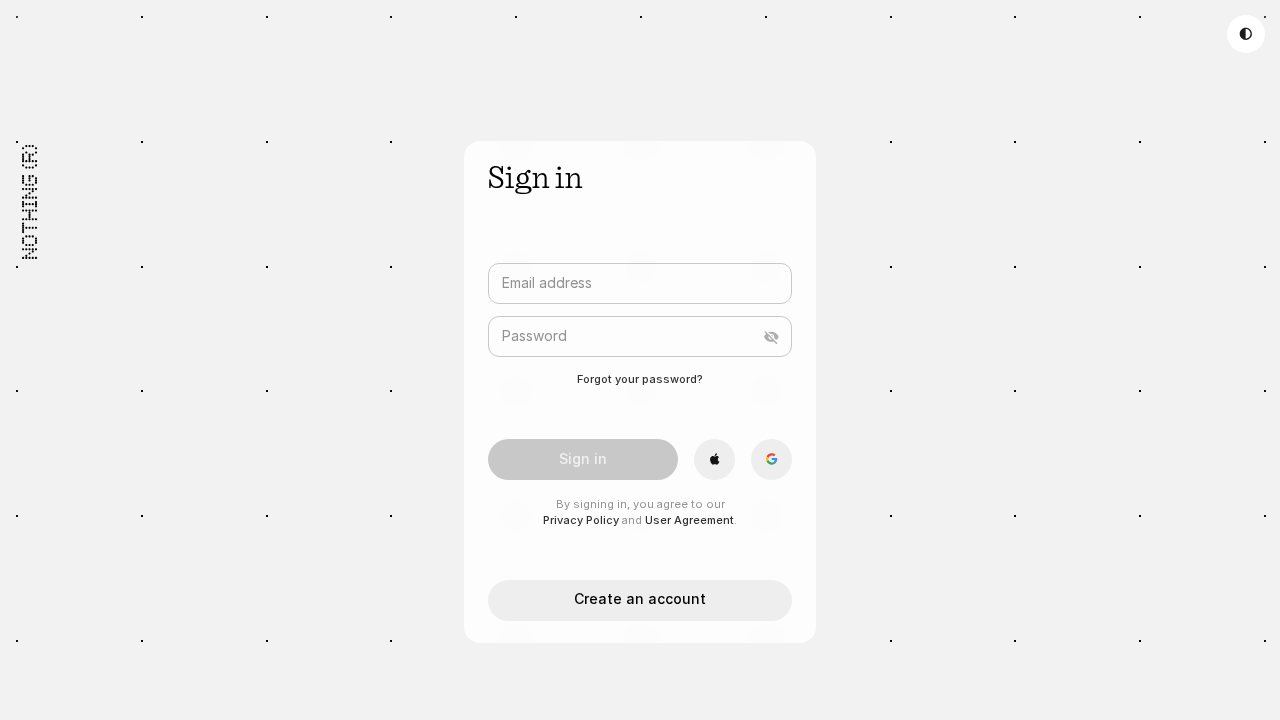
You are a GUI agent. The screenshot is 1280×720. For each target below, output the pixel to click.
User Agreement (689, 520)
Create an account (640, 598)
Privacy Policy (581, 520)
